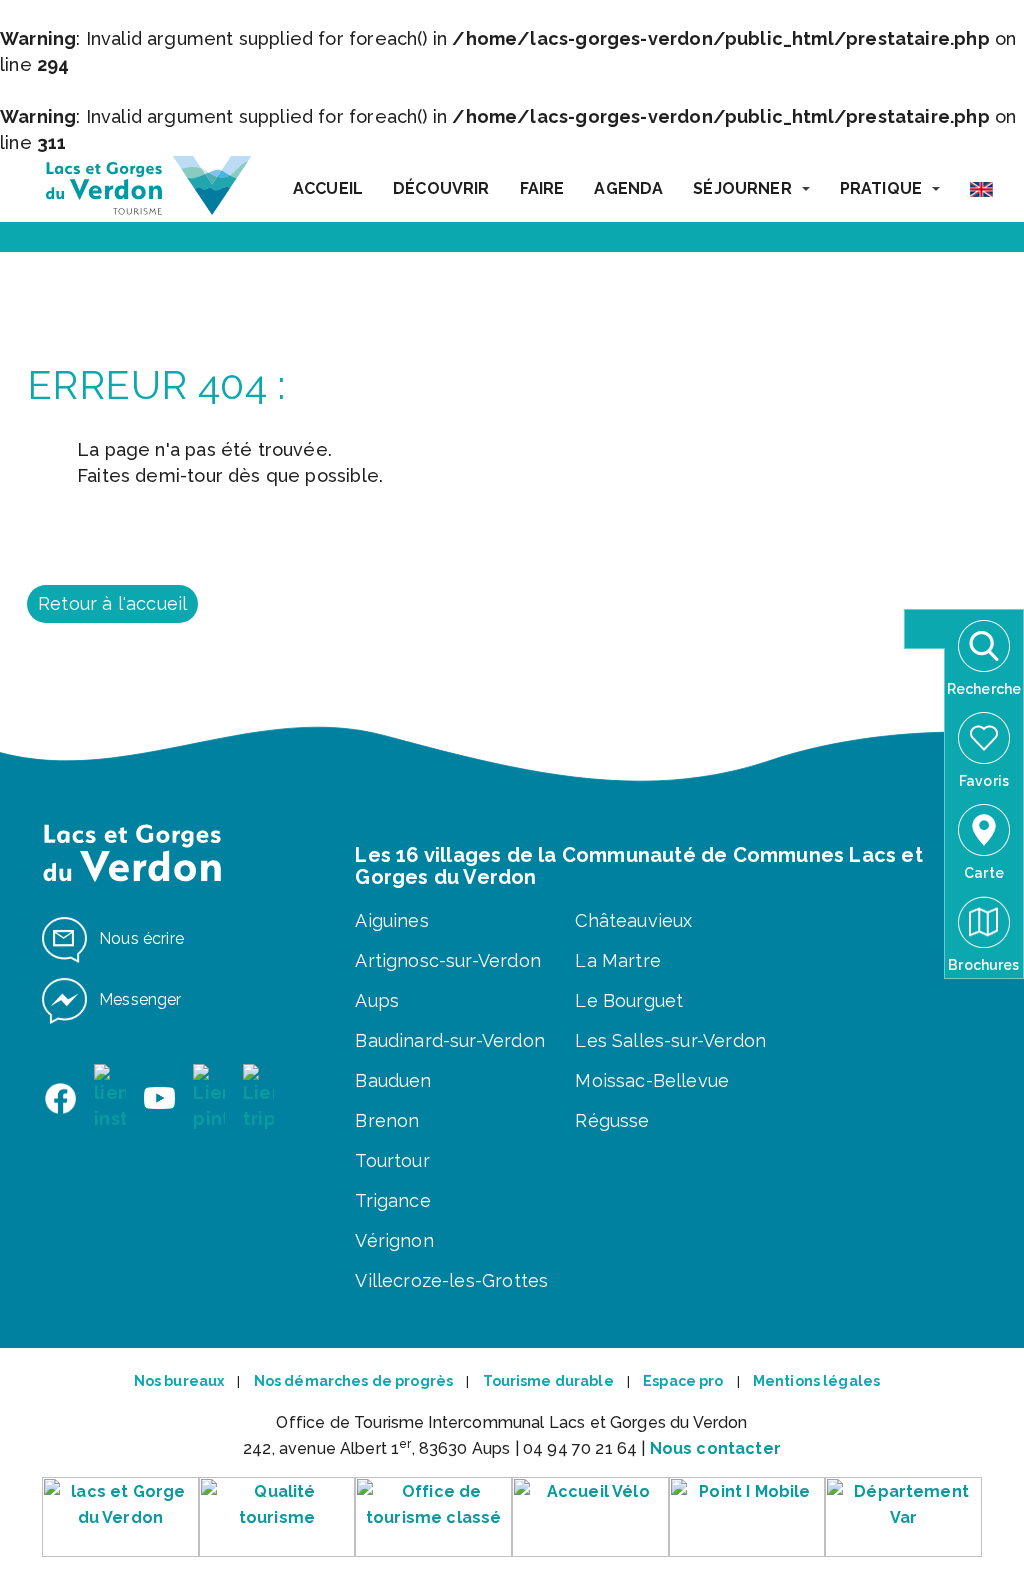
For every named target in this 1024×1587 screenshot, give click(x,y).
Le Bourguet (629, 1000)
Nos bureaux (179, 1381)
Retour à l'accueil (112, 603)
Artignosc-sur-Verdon (448, 960)
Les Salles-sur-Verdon (670, 1040)
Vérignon (394, 1240)
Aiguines (391, 920)
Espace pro (683, 1381)
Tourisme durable (548, 1381)
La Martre (618, 960)
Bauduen (393, 1080)
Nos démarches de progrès (353, 1381)
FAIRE (542, 188)
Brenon (387, 1120)
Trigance (392, 1200)
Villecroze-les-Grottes (451, 1280)
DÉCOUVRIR (441, 188)
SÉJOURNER (742, 188)
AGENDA (628, 188)
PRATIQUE (881, 188)
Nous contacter (715, 1448)
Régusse (612, 1120)
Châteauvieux (633, 920)
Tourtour (392, 1160)
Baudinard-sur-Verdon (450, 1040)
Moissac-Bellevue (652, 1080)
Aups (377, 1000)
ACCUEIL (328, 188)
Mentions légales (816, 1381)
